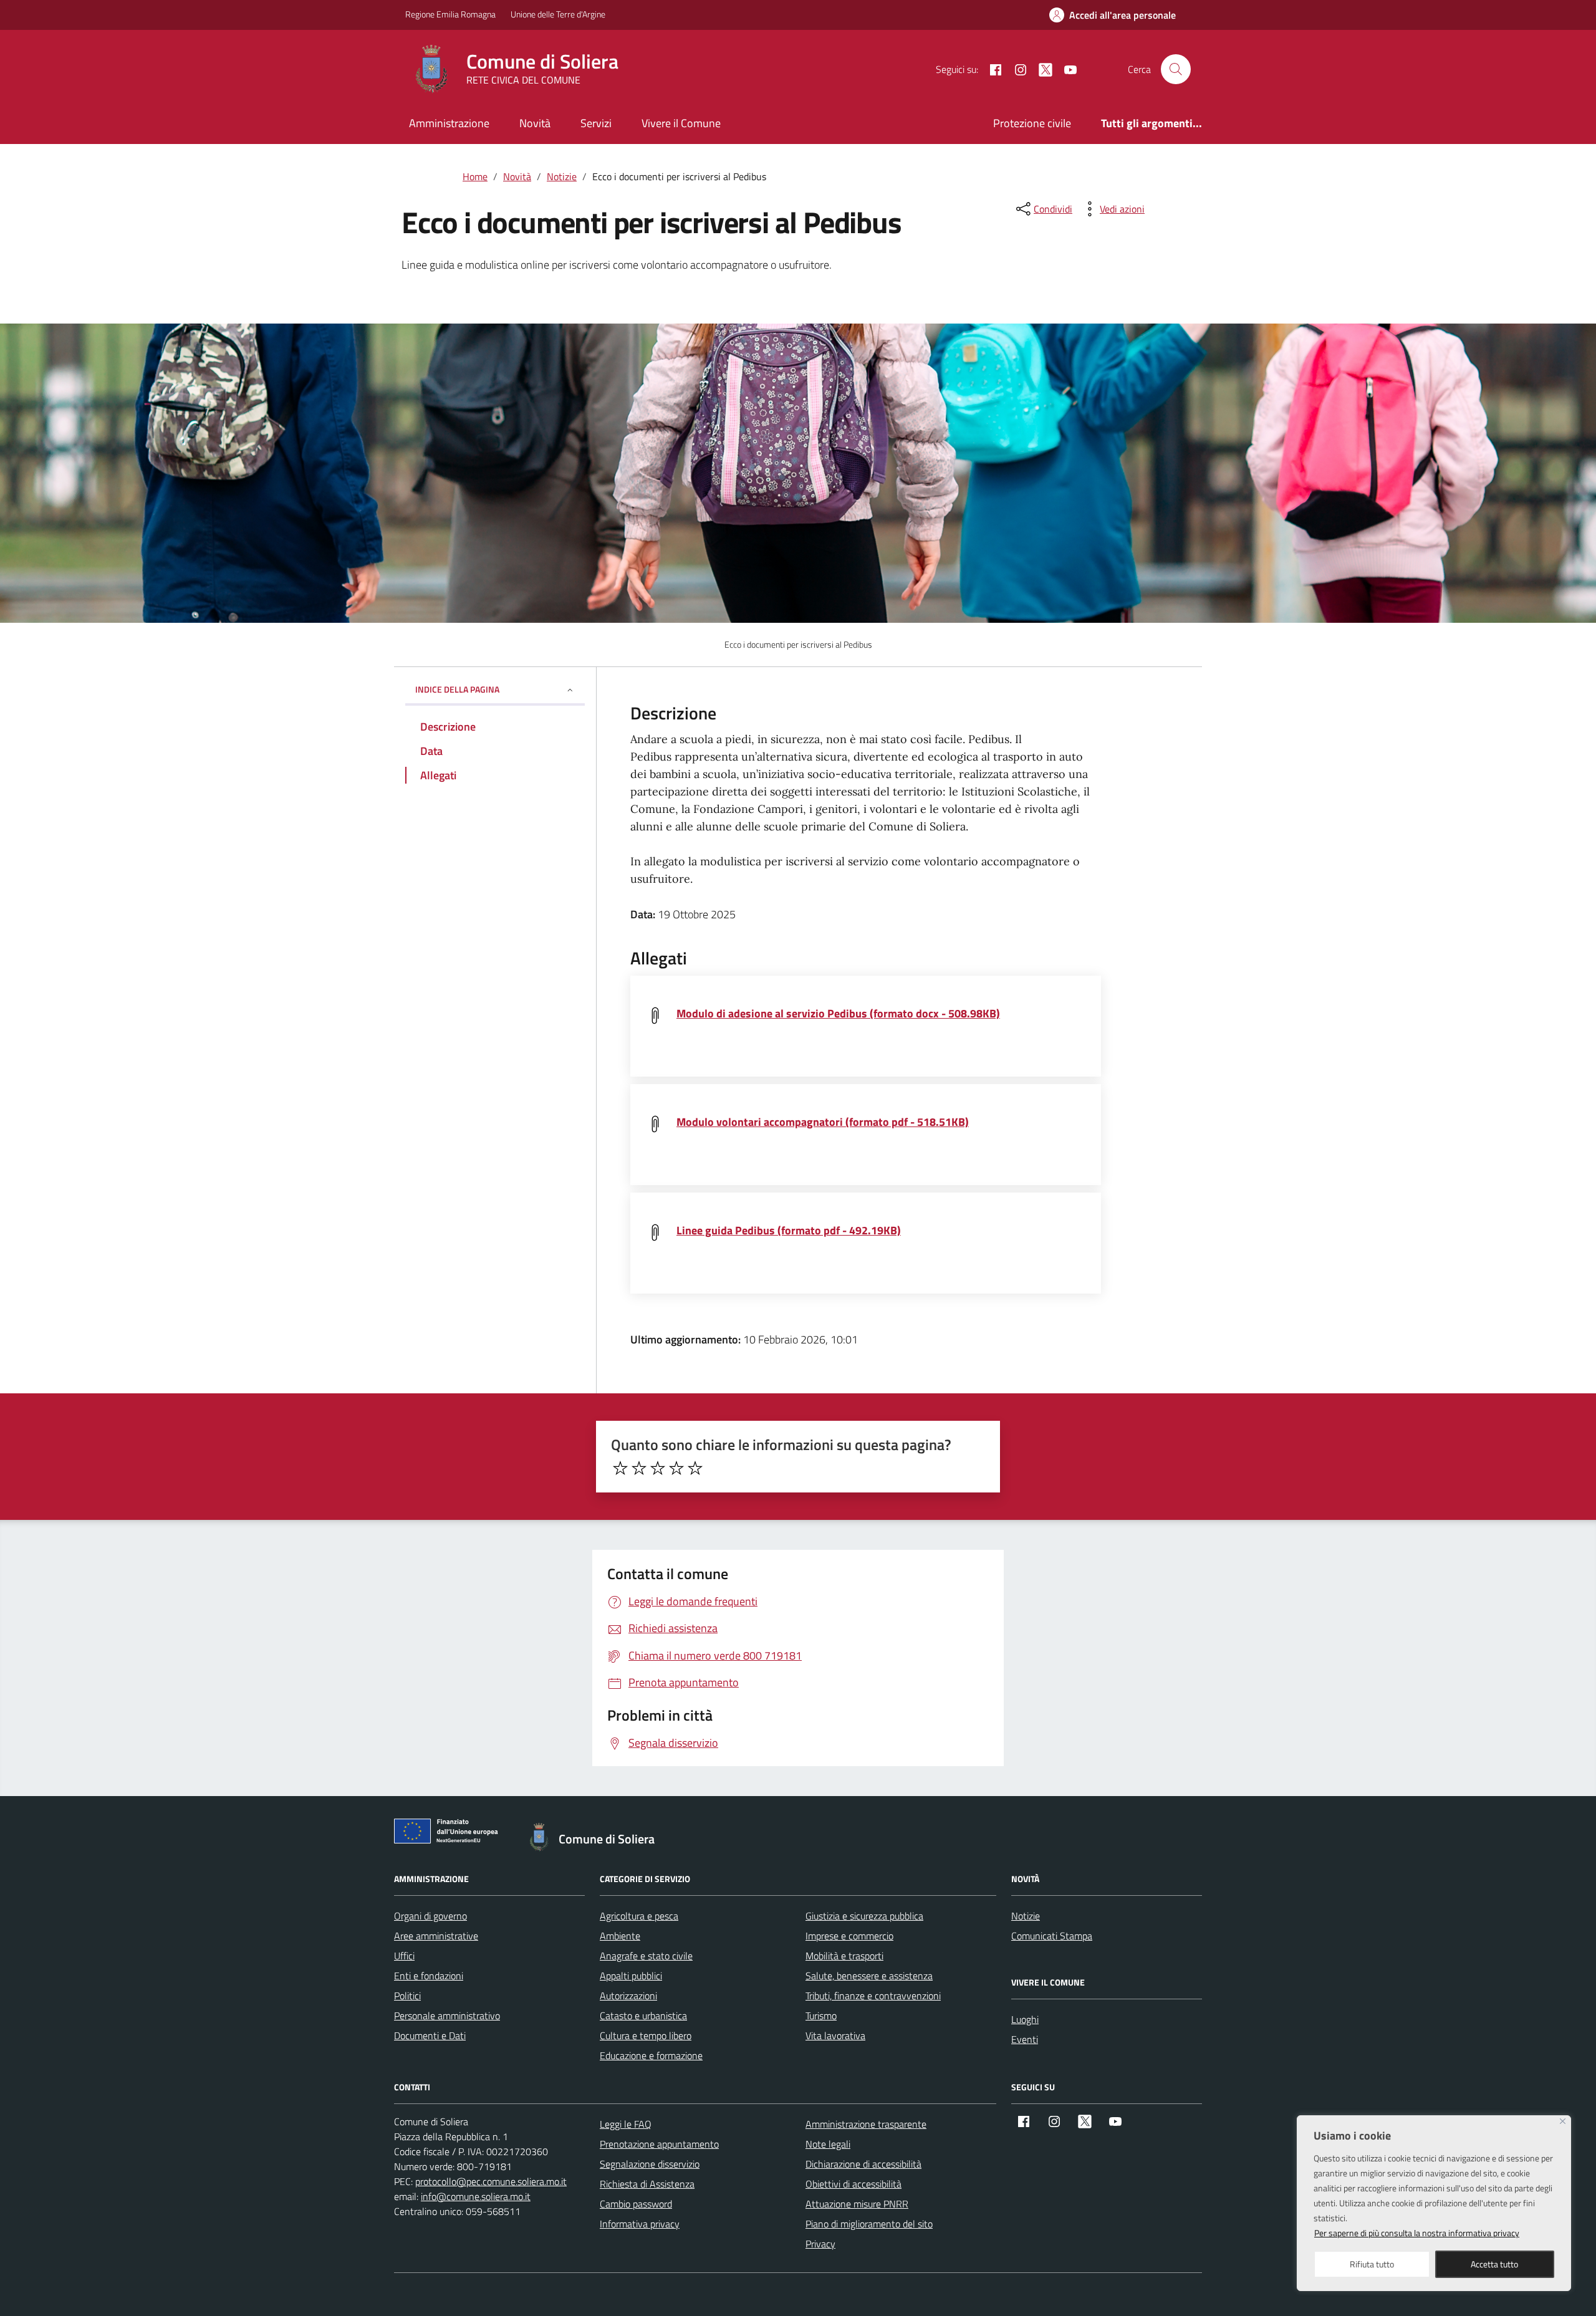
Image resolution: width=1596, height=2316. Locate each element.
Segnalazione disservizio (650, 2164)
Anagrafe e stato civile (646, 1956)
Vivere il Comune (681, 123)
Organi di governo (430, 1916)
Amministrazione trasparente (866, 2124)
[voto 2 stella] (639, 1468)
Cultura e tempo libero (646, 2035)
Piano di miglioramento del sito (869, 2224)
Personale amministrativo (447, 2016)
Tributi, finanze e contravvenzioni (873, 1996)
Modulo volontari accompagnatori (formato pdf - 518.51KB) (823, 1122)
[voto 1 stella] (620, 1468)
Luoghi (1025, 2019)
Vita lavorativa (835, 2035)
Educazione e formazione (651, 2055)
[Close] (1563, 2121)
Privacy (820, 2244)
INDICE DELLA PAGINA (457, 689)
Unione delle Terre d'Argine (558, 14)
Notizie (1026, 1916)
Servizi (596, 123)
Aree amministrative (436, 1936)
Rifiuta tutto (1372, 2264)
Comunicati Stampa (1052, 1936)
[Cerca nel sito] (1176, 69)
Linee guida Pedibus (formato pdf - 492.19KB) (789, 1230)
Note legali (828, 2144)
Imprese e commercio (849, 1936)
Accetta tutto (1494, 2264)
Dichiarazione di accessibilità (863, 2164)
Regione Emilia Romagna (450, 14)
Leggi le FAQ (626, 2124)
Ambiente (620, 1936)
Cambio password (636, 2204)
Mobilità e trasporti (844, 1956)
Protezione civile (1032, 123)
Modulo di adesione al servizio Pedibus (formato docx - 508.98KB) (838, 1013)
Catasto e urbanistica (643, 2016)
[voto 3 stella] (658, 1468)
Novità (535, 123)
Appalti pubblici (631, 1976)
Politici (407, 1996)
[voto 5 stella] (695, 1468)
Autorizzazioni (628, 1996)
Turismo (821, 2016)
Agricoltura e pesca (639, 1916)
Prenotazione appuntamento (659, 2144)
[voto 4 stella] (676, 1468)
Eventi (1025, 2039)
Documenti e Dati (430, 2035)
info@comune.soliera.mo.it (476, 2196)
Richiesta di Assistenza (647, 2184)
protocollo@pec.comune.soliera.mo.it (491, 2181)
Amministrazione (449, 123)
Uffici (404, 1956)
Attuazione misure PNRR (857, 2204)
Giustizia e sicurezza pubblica (864, 1916)
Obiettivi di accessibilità (853, 2184)
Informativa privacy (640, 2224)
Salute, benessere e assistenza (869, 1976)
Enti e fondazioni (429, 1976)
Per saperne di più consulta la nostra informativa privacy (1417, 2233)
